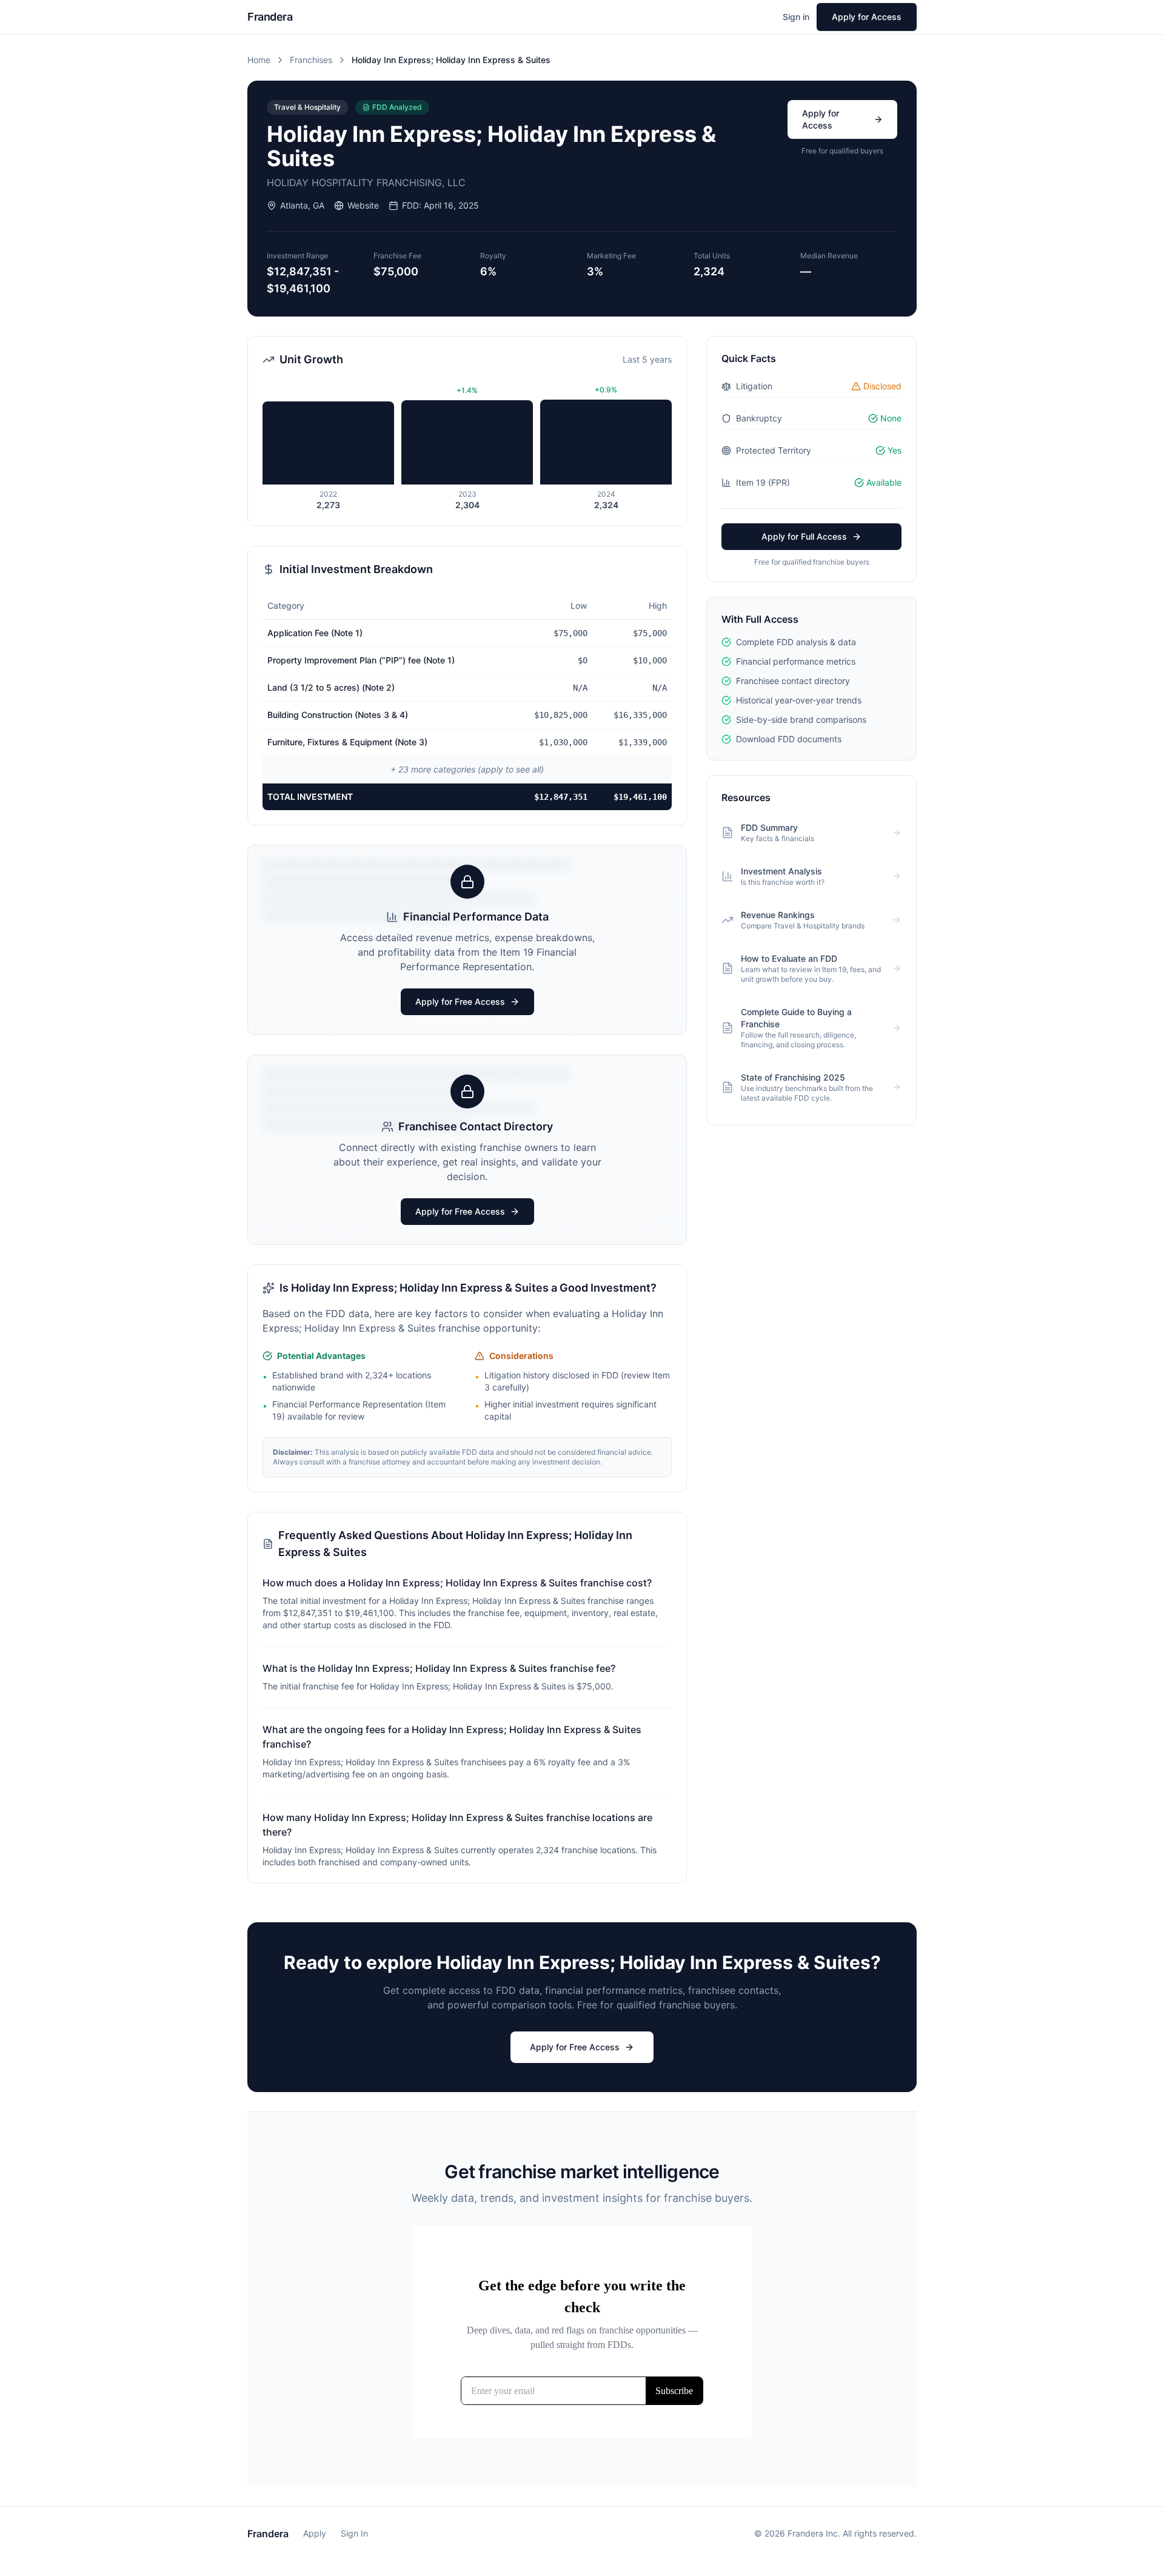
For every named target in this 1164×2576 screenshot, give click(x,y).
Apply (315, 2533)
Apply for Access (867, 17)
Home (259, 60)
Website (363, 205)
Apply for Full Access (804, 536)
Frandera (268, 2534)
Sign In (354, 2533)
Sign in (796, 17)
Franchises (311, 60)
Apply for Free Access (460, 1001)
